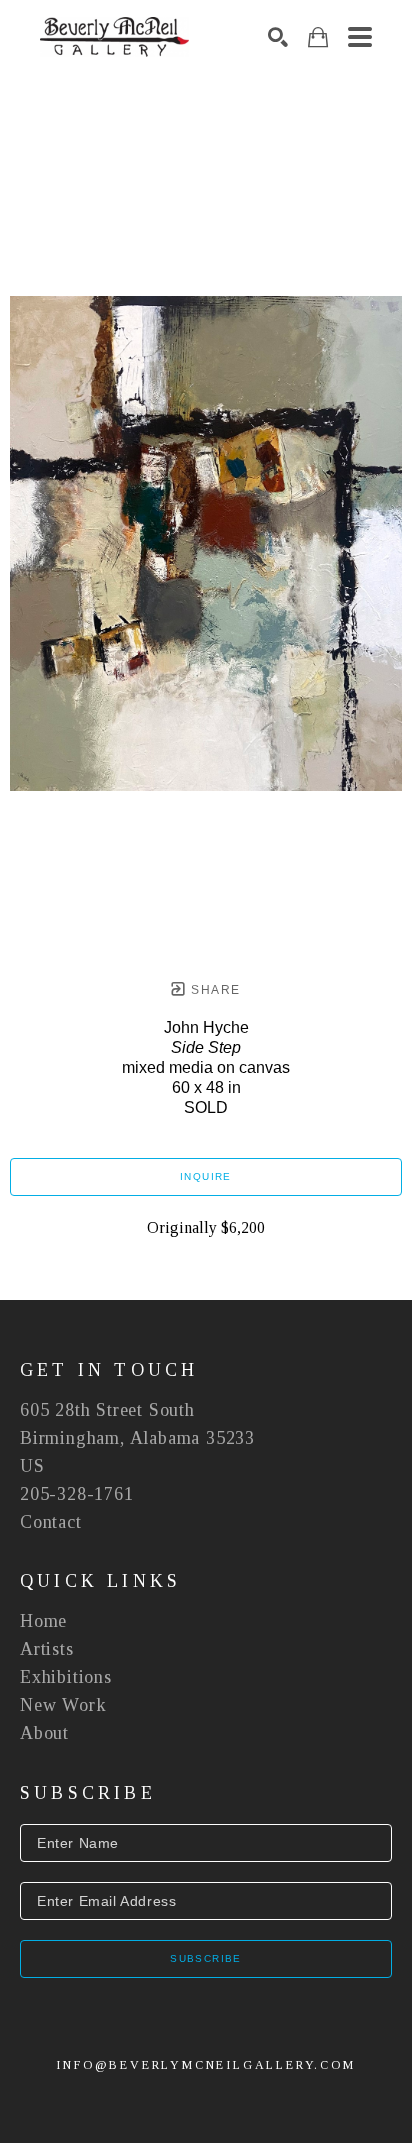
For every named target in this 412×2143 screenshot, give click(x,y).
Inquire (206, 1176)
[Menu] (360, 37)
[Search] (278, 37)
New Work (63, 1705)
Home (43, 1621)
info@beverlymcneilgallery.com (205, 2065)
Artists (47, 1649)
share (213, 990)
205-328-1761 (77, 1494)
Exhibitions (66, 1677)
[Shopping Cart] (318, 37)
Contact (51, 1522)
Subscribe (206, 1958)
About (44, 1733)
